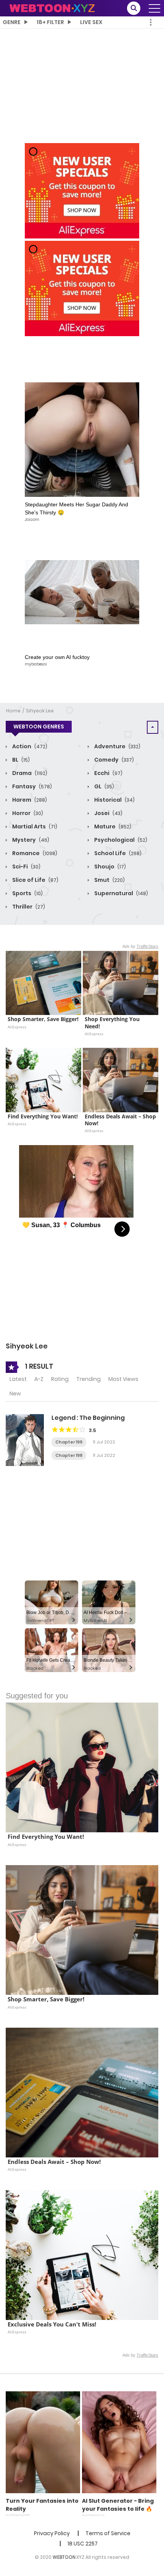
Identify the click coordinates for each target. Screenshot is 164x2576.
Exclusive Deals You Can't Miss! (52, 2324)
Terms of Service (108, 2533)
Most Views (123, 1379)
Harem (29, 800)
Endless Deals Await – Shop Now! (121, 1120)
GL (104, 786)
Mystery (30, 840)
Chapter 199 (69, 1442)
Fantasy (31, 786)
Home (13, 711)
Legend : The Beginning (88, 1418)
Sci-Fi (26, 867)
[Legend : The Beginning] (25, 1440)
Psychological (120, 840)
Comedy (113, 760)
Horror (27, 813)
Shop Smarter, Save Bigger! (43, 1019)
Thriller (28, 907)
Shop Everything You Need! (113, 1023)
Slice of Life (35, 880)
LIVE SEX (91, 22)
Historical (114, 800)
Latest (18, 1379)
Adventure (117, 746)
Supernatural (121, 893)
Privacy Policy (52, 2533)
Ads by (140, 946)
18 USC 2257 (83, 2544)
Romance (34, 853)
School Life (117, 853)
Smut (109, 880)
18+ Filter (50, 22)
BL (20, 760)
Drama (29, 773)
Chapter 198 (69, 1455)
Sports (27, 893)
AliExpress (17, 1027)
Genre (12, 22)
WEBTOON (64, 2557)
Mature (112, 826)
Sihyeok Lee (40, 711)
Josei (108, 813)
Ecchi (108, 773)
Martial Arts (34, 826)
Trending (88, 1379)
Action (29, 746)
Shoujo (109, 867)
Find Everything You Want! (43, 1116)
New (15, 1394)
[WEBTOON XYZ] (52, 8)
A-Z (39, 1379)
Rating (60, 1379)
